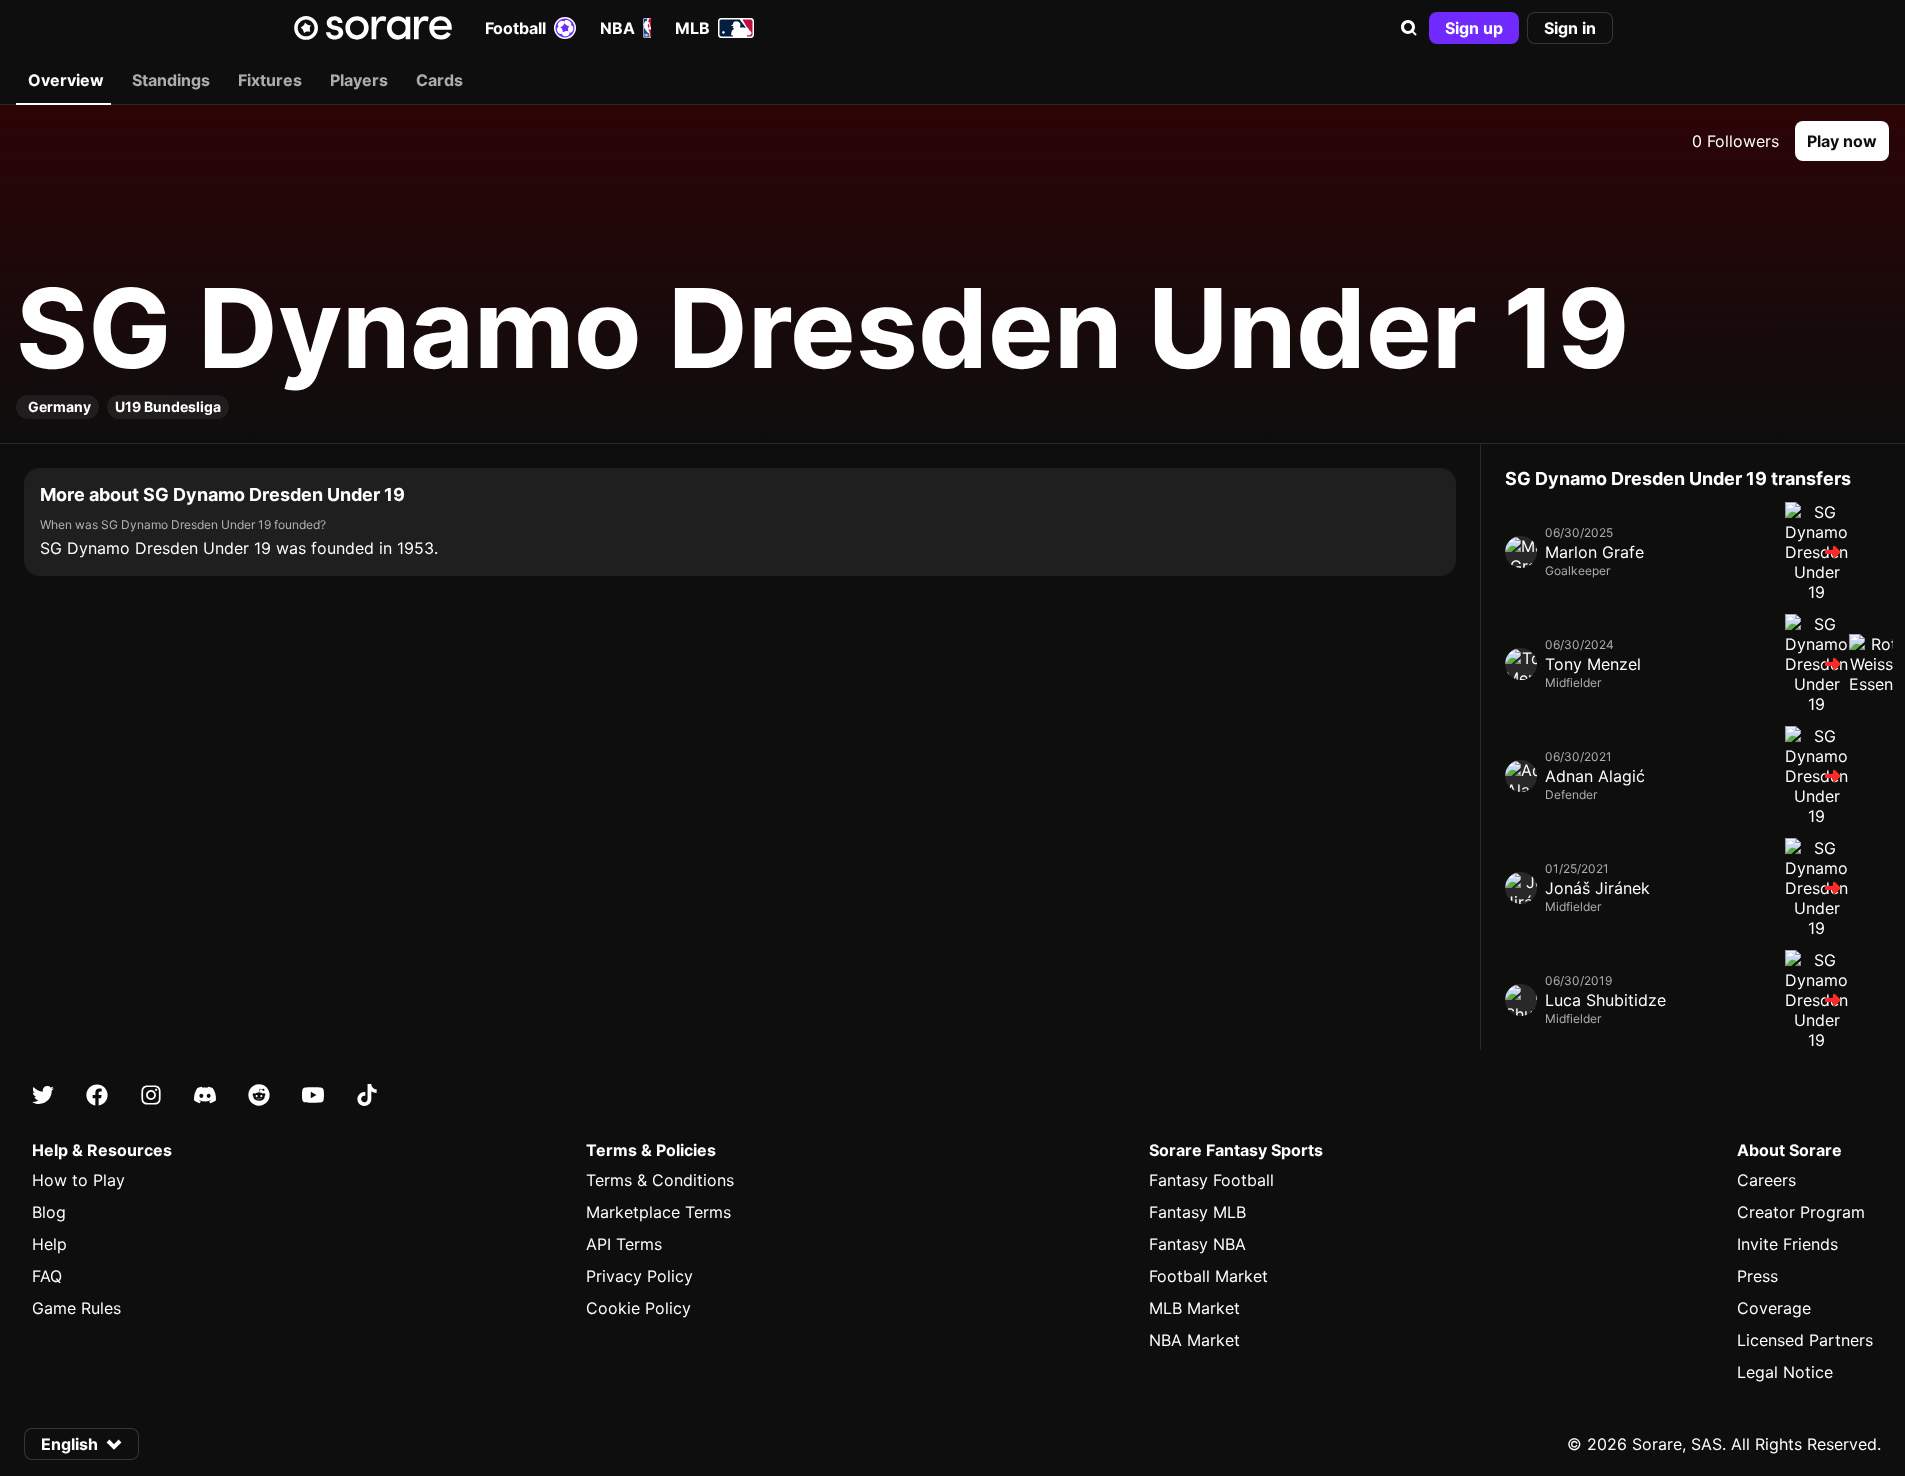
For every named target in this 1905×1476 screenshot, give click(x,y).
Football (515, 28)
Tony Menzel (1593, 664)
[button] (1409, 28)
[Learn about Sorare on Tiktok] (367, 1095)
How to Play (78, 1180)
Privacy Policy (639, 1276)
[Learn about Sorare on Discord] (205, 1095)
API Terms (624, 1244)
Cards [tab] (439, 80)
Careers (1766, 1180)
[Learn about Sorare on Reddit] (259, 1095)
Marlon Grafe (1594, 552)
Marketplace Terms (658, 1212)
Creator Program (1801, 1212)
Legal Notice (1785, 1372)
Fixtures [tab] (270, 80)
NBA (617, 28)
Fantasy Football (1211, 1180)
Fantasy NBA (1197, 1244)
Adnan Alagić (1595, 776)
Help (49, 1244)
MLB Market (1194, 1308)
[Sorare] (373, 28)
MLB (692, 28)
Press (1757, 1276)
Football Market (1208, 1276)
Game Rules (76, 1308)
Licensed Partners (1805, 1340)
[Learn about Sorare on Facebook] (97, 1095)
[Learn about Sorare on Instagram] (151, 1095)
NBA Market (1194, 1340)
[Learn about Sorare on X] (43, 1095)
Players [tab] (359, 80)
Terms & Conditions (660, 1180)
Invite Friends (1787, 1244)
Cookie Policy (638, 1308)
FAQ (47, 1276)
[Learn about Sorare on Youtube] (313, 1095)
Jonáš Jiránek (1597, 888)
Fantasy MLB (1197, 1212)
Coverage (1774, 1308)
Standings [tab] (171, 80)
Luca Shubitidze (1605, 1000)
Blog (49, 1212)
